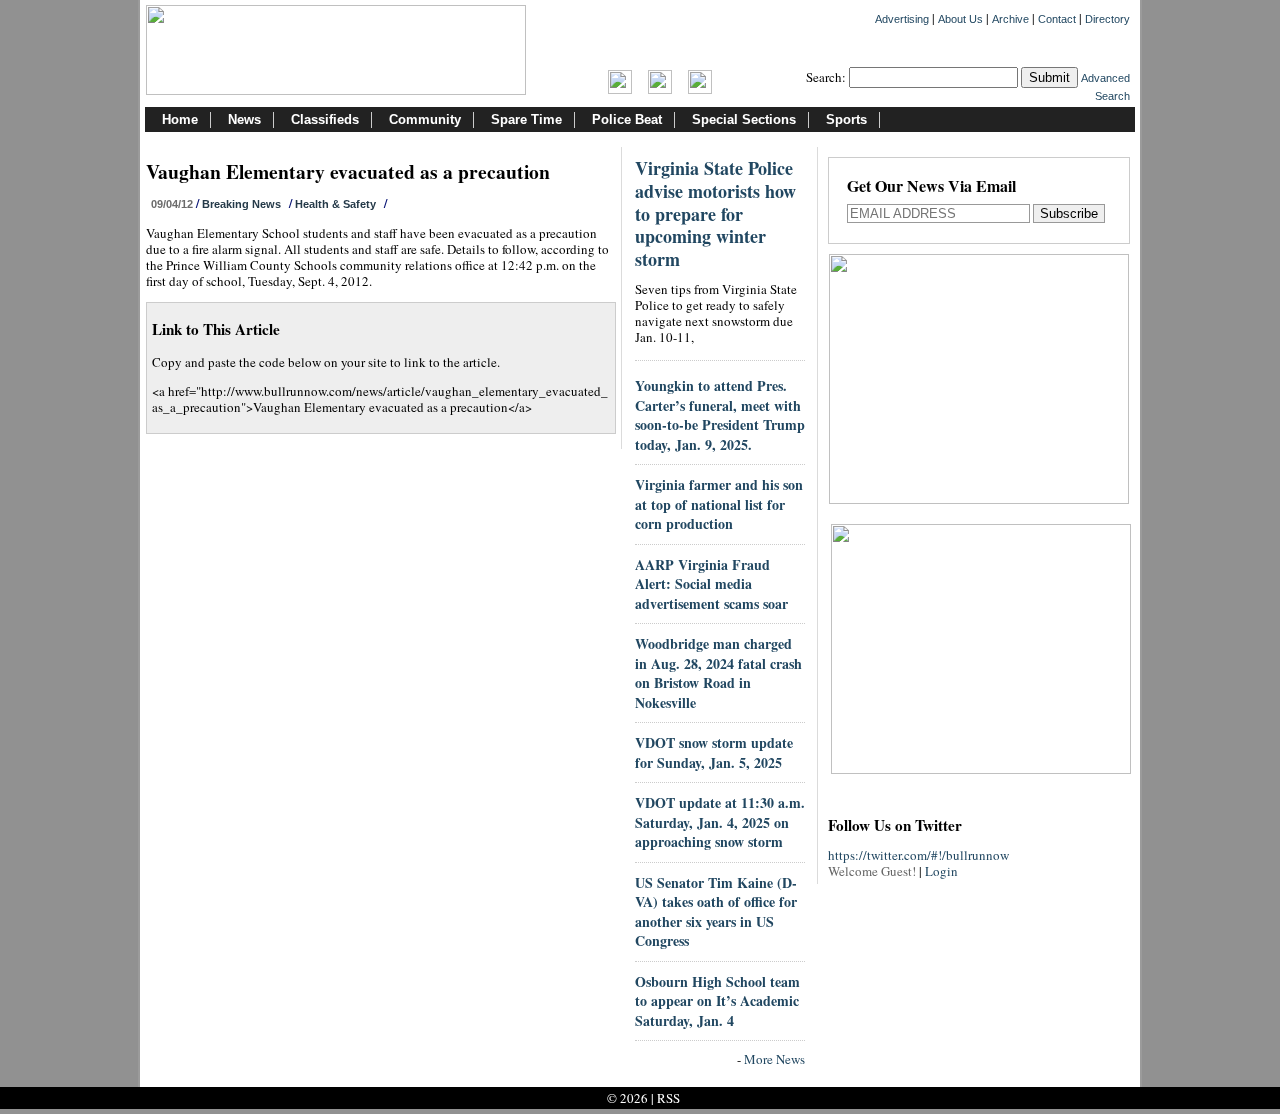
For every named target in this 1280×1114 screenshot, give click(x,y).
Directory (1107, 19)
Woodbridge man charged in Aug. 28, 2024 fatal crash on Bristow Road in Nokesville (718, 673)
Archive (1010, 19)
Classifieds (325, 119)
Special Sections (744, 119)
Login (941, 871)
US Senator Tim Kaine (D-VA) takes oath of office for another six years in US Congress (716, 912)
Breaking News (241, 204)
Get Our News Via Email (931, 187)
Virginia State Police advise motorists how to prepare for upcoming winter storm (715, 213)
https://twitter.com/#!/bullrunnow (918, 855)
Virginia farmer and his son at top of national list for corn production (719, 504)
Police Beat (627, 119)
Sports (846, 119)
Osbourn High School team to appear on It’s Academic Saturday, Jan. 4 (717, 1001)
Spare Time (526, 119)
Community (425, 119)
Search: (826, 77)
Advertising (902, 19)
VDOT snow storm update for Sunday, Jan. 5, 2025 (714, 752)
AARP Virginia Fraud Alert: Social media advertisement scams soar (711, 584)
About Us (960, 19)
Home (180, 119)
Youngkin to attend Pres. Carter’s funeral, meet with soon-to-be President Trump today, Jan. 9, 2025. (720, 415)
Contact (1057, 19)
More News (774, 1059)
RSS (668, 1098)
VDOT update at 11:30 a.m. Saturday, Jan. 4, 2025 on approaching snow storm (720, 822)
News (244, 119)
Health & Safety (335, 204)
